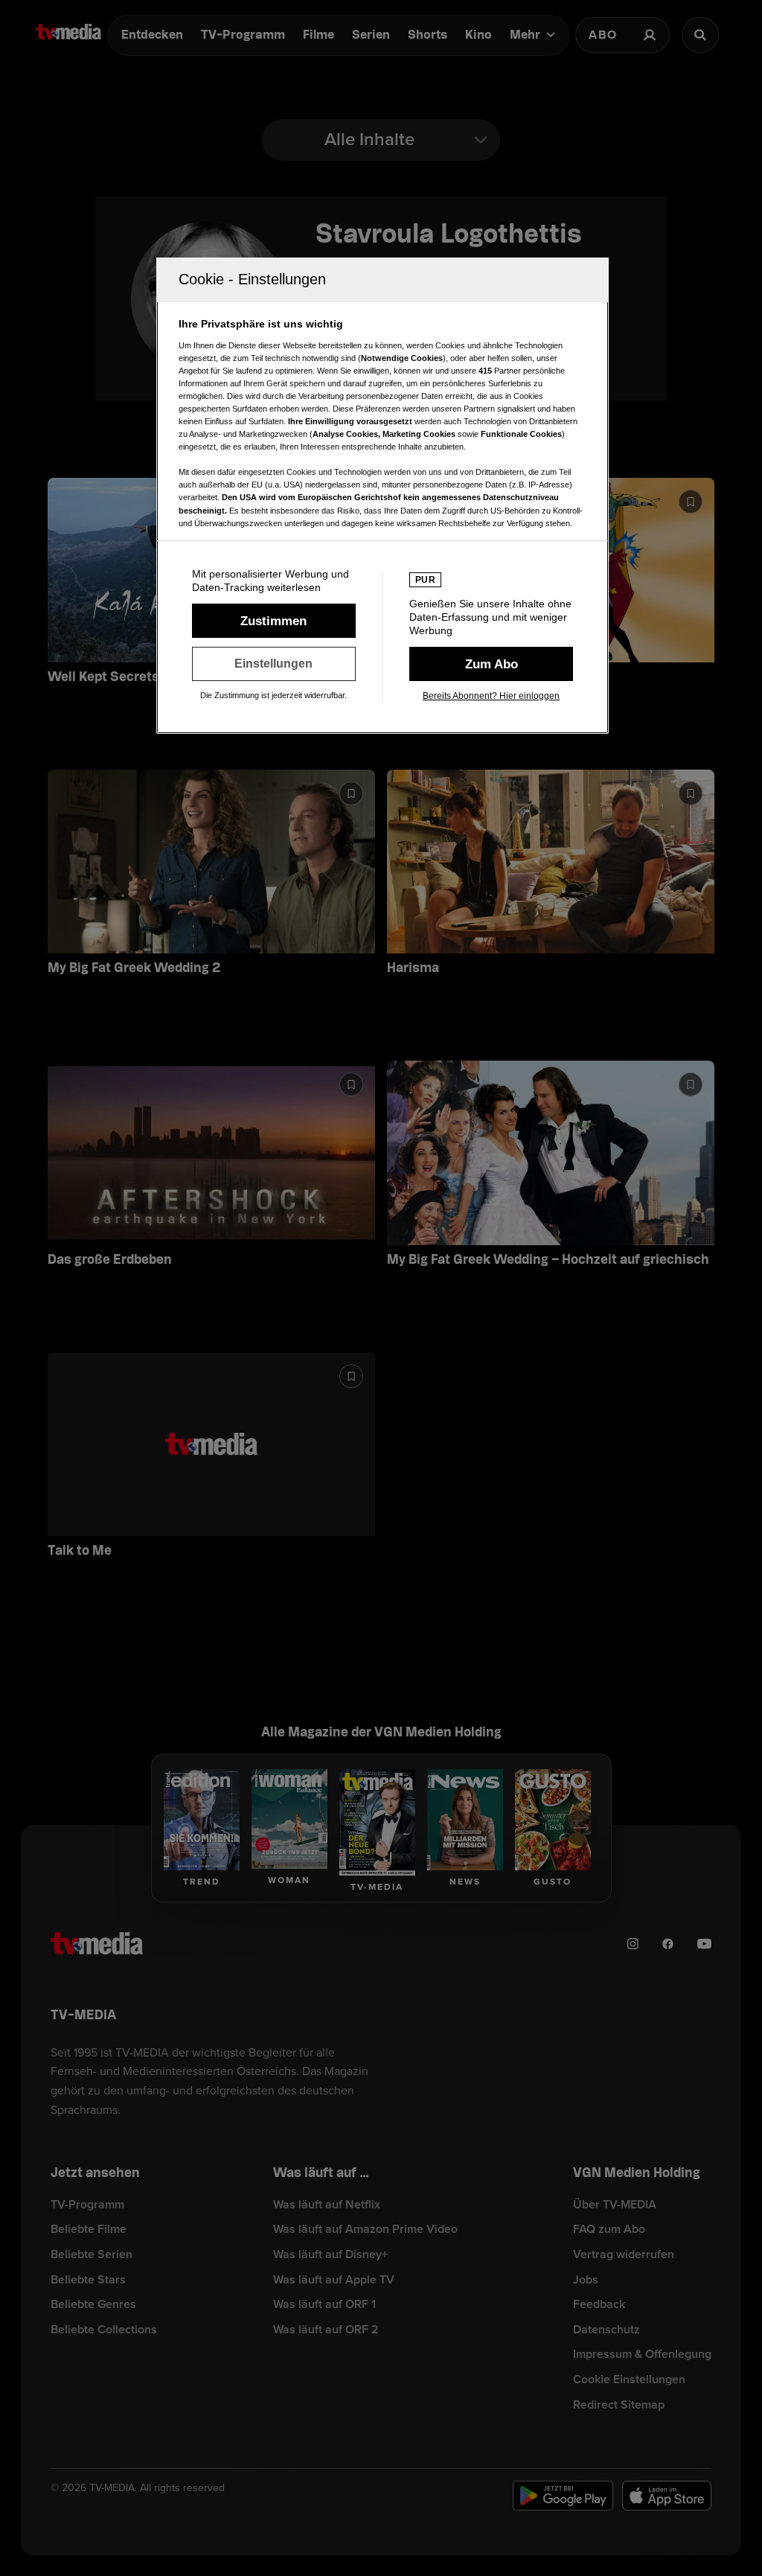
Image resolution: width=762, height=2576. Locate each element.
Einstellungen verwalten (274, 664)
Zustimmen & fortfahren (274, 621)
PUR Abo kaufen (491, 664)
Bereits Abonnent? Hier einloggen (491, 696)
